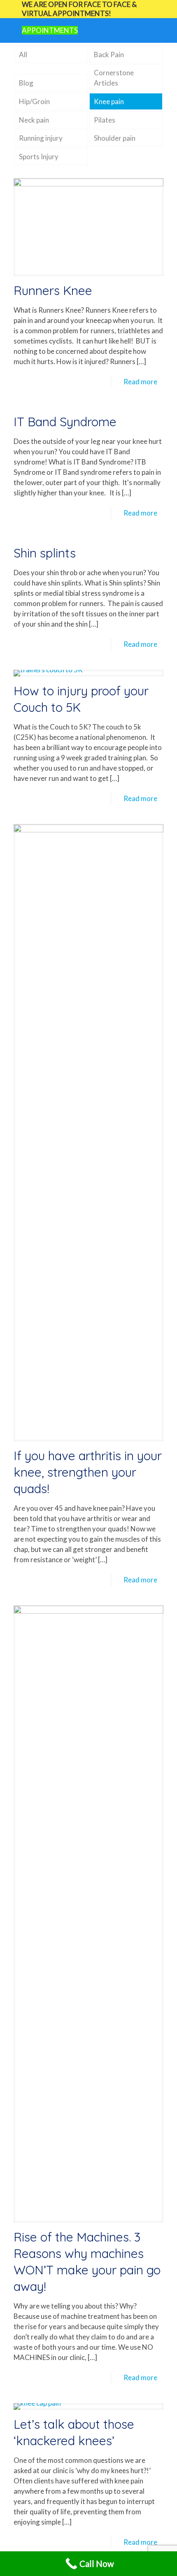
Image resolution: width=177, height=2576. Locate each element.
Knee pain (109, 101)
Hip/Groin (34, 101)
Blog (26, 83)
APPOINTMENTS (50, 30)
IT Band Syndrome (65, 422)
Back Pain (109, 55)
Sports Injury (39, 157)
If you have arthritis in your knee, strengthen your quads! (88, 1472)
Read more (140, 382)
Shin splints (45, 553)
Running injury (41, 138)
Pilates (105, 120)
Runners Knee (53, 290)
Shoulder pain (115, 138)
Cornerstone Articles (114, 78)
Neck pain (34, 120)
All (23, 55)
